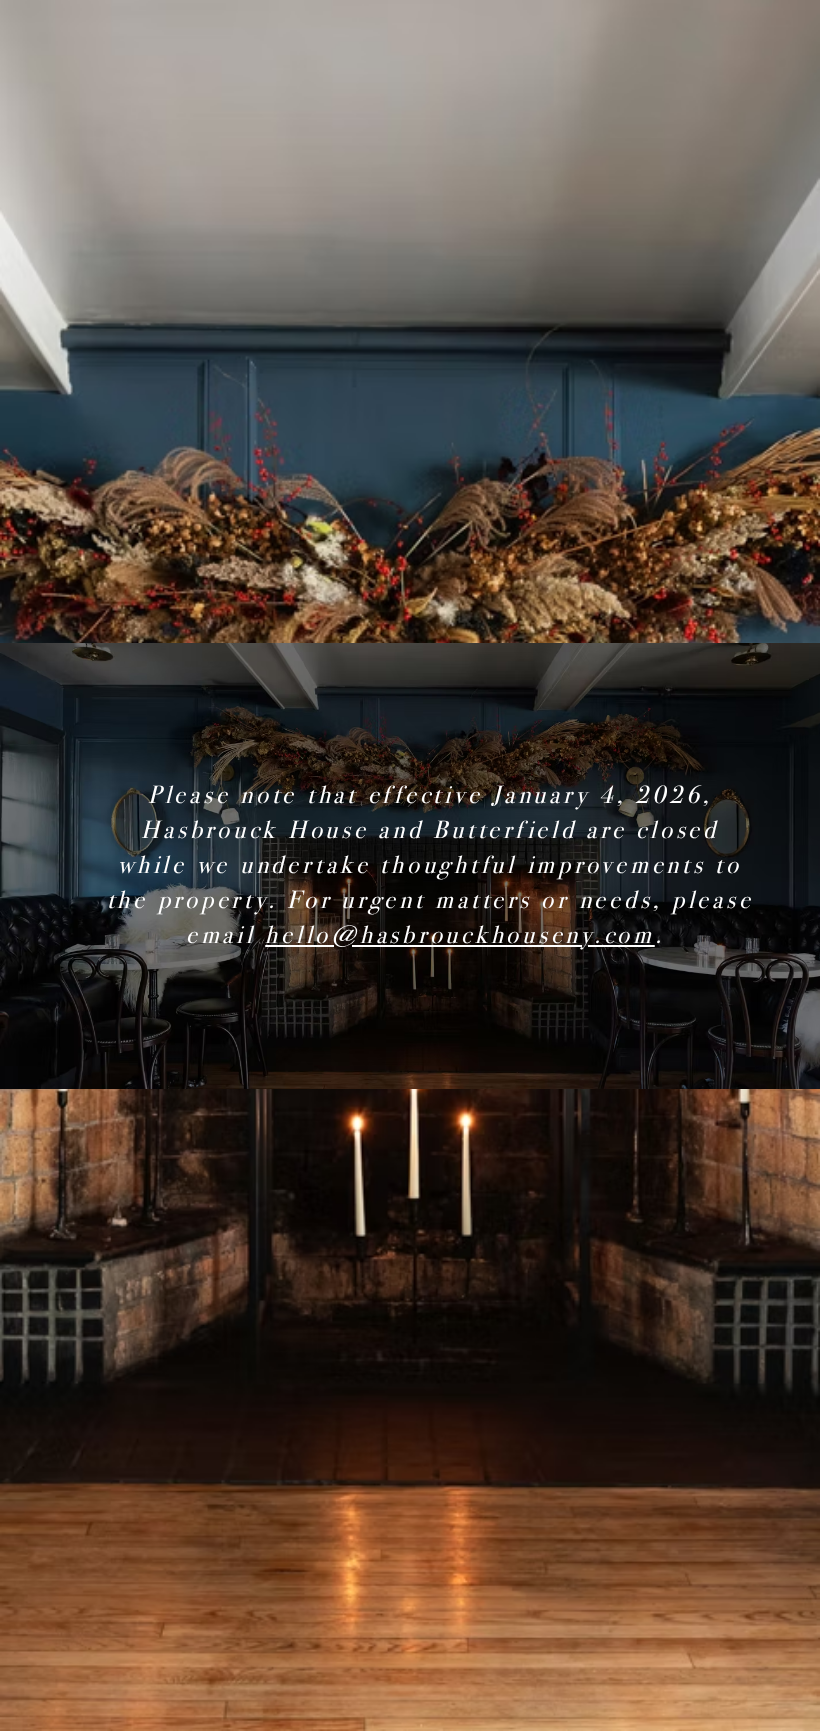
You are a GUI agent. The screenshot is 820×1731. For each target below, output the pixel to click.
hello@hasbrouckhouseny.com (460, 935)
